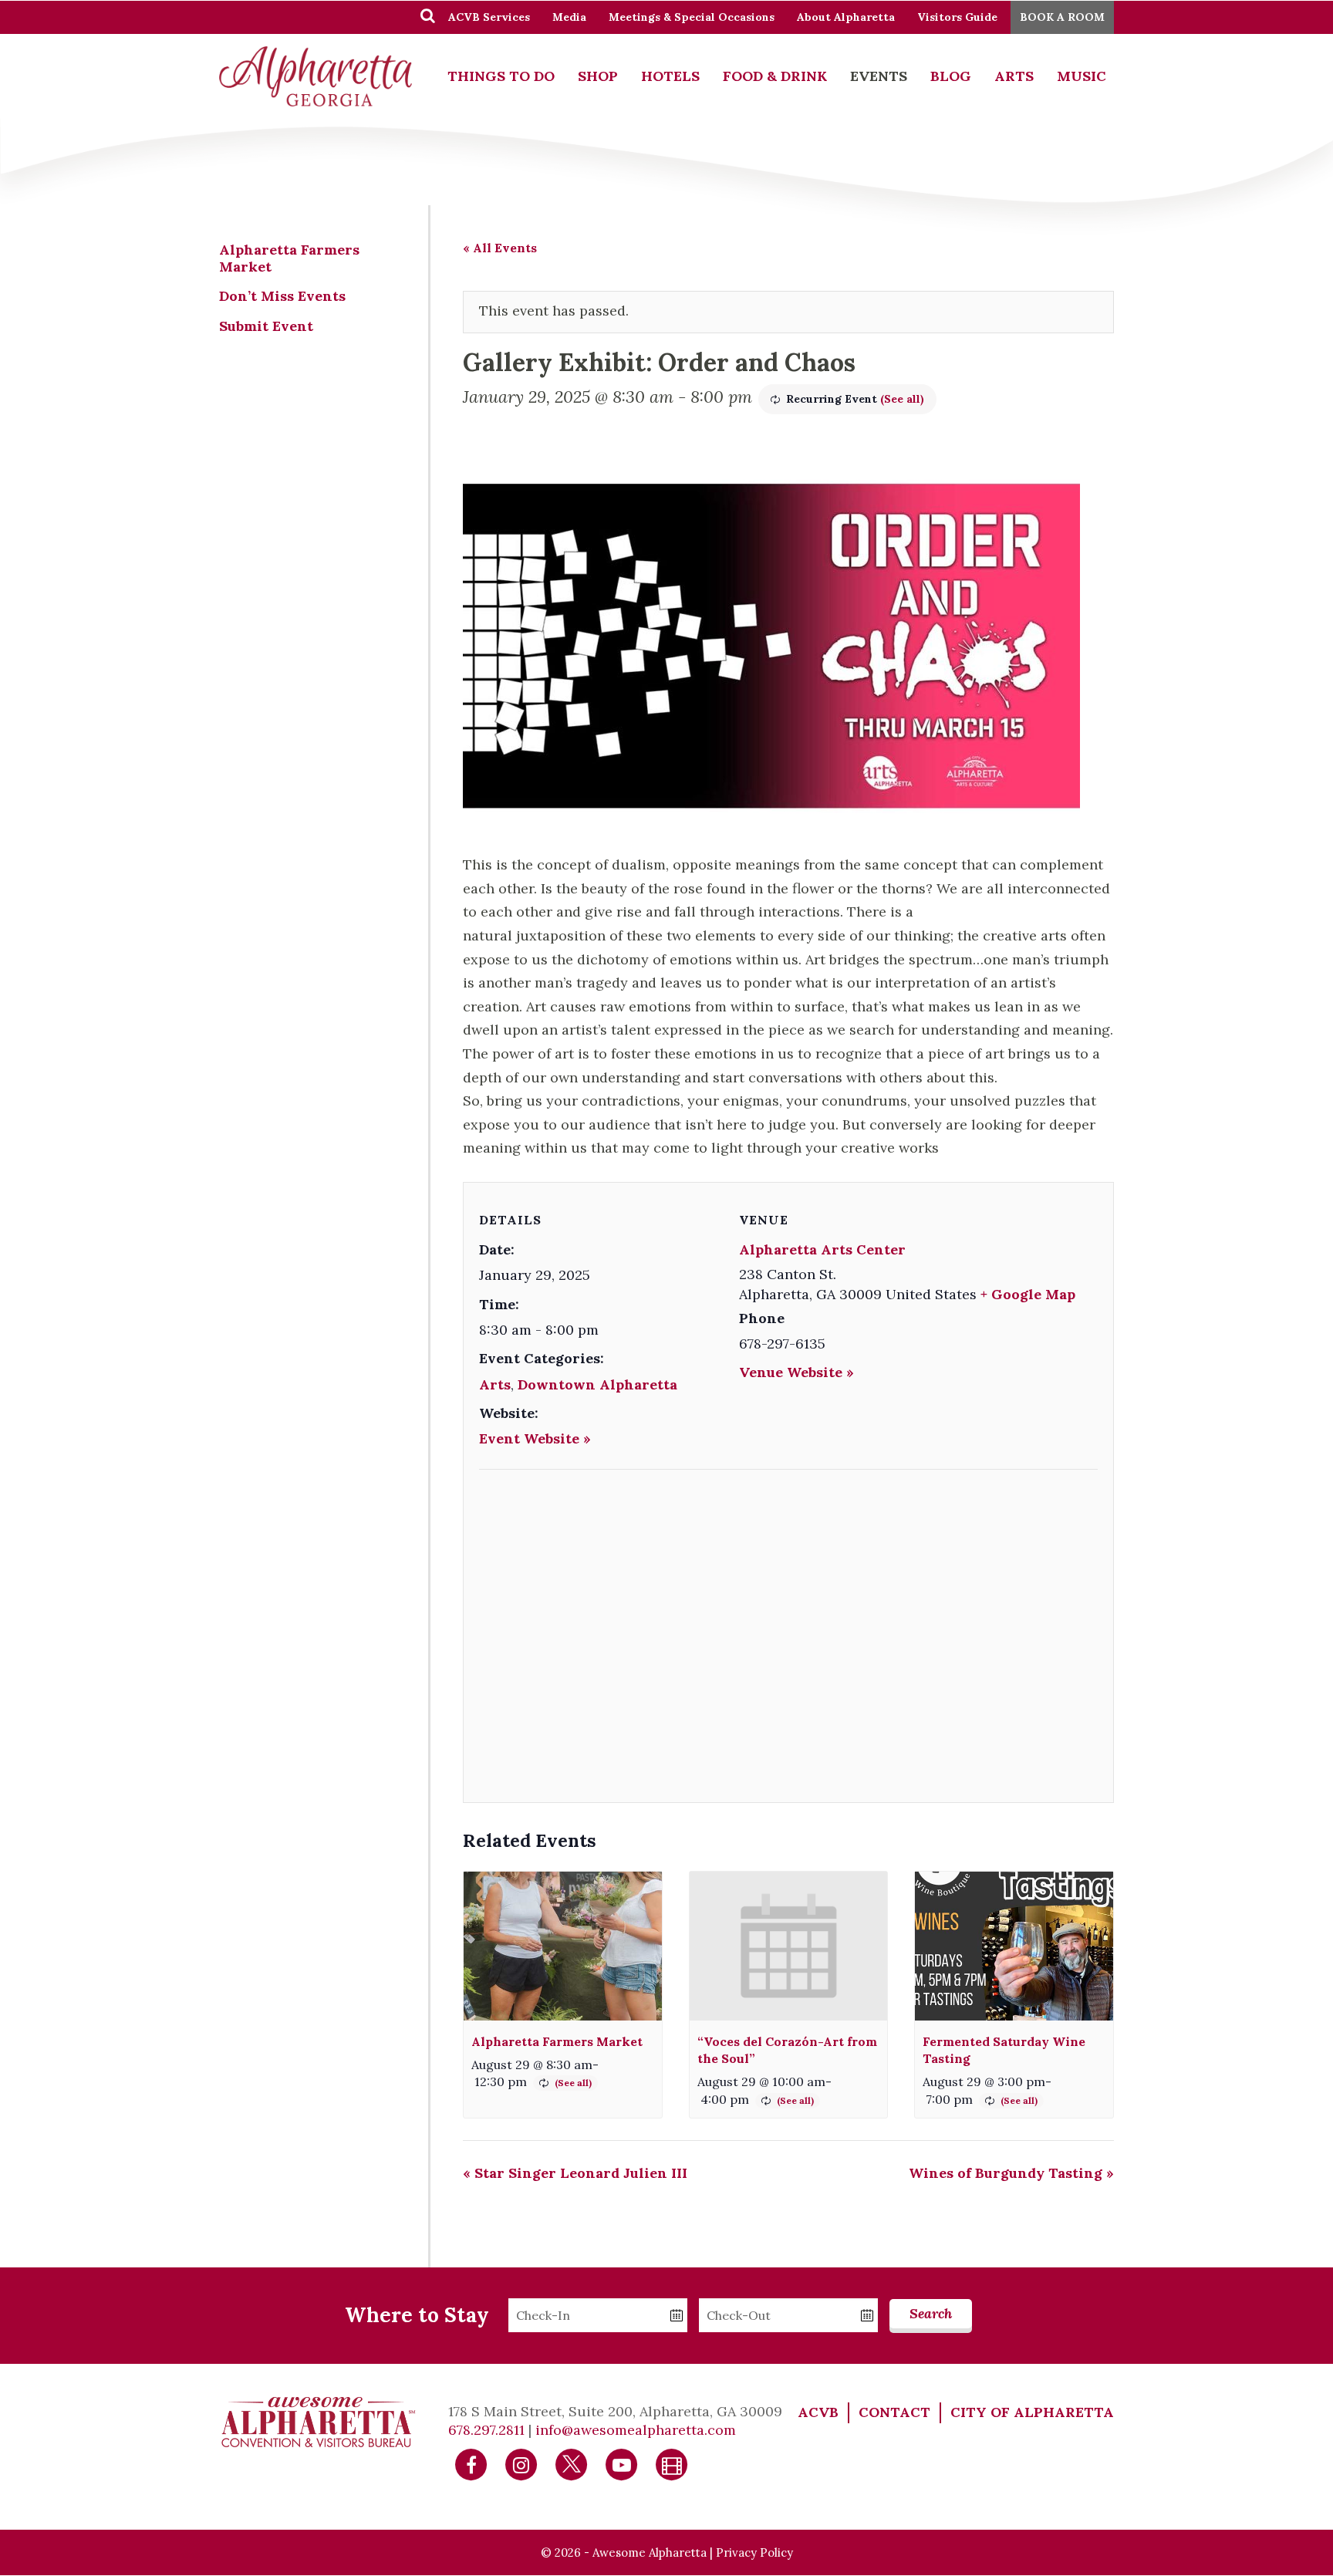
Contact (894, 2412)
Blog (951, 76)
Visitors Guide (957, 17)
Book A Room (1062, 17)
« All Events (500, 248)
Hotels (670, 76)
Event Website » (535, 1438)
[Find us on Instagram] (521, 2464)
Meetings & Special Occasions (692, 17)
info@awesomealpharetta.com (636, 2430)
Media (569, 17)
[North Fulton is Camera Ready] (672, 2464)
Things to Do (501, 76)
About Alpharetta (846, 17)
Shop (598, 76)
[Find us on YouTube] (622, 2464)
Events (879, 76)
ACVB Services (489, 17)
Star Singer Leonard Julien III (575, 2173)
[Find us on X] (572, 2464)
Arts (1014, 76)
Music (1082, 76)
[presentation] (563, 1946)
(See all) (902, 399)
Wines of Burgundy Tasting (1011, 2173)
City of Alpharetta (1032, 2412)
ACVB (818, 2412)
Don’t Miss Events (282, 296)
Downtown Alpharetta (597, 1384)
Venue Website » (796, 1372)
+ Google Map (1028, 1294)
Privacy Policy (754, 2552)
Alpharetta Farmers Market (557, 2041)
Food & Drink (775, 76)
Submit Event (266, 326)
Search (931, 2313)
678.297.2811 (486, 2430)
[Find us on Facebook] (471, 2464)
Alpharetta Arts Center (822, 1249)
